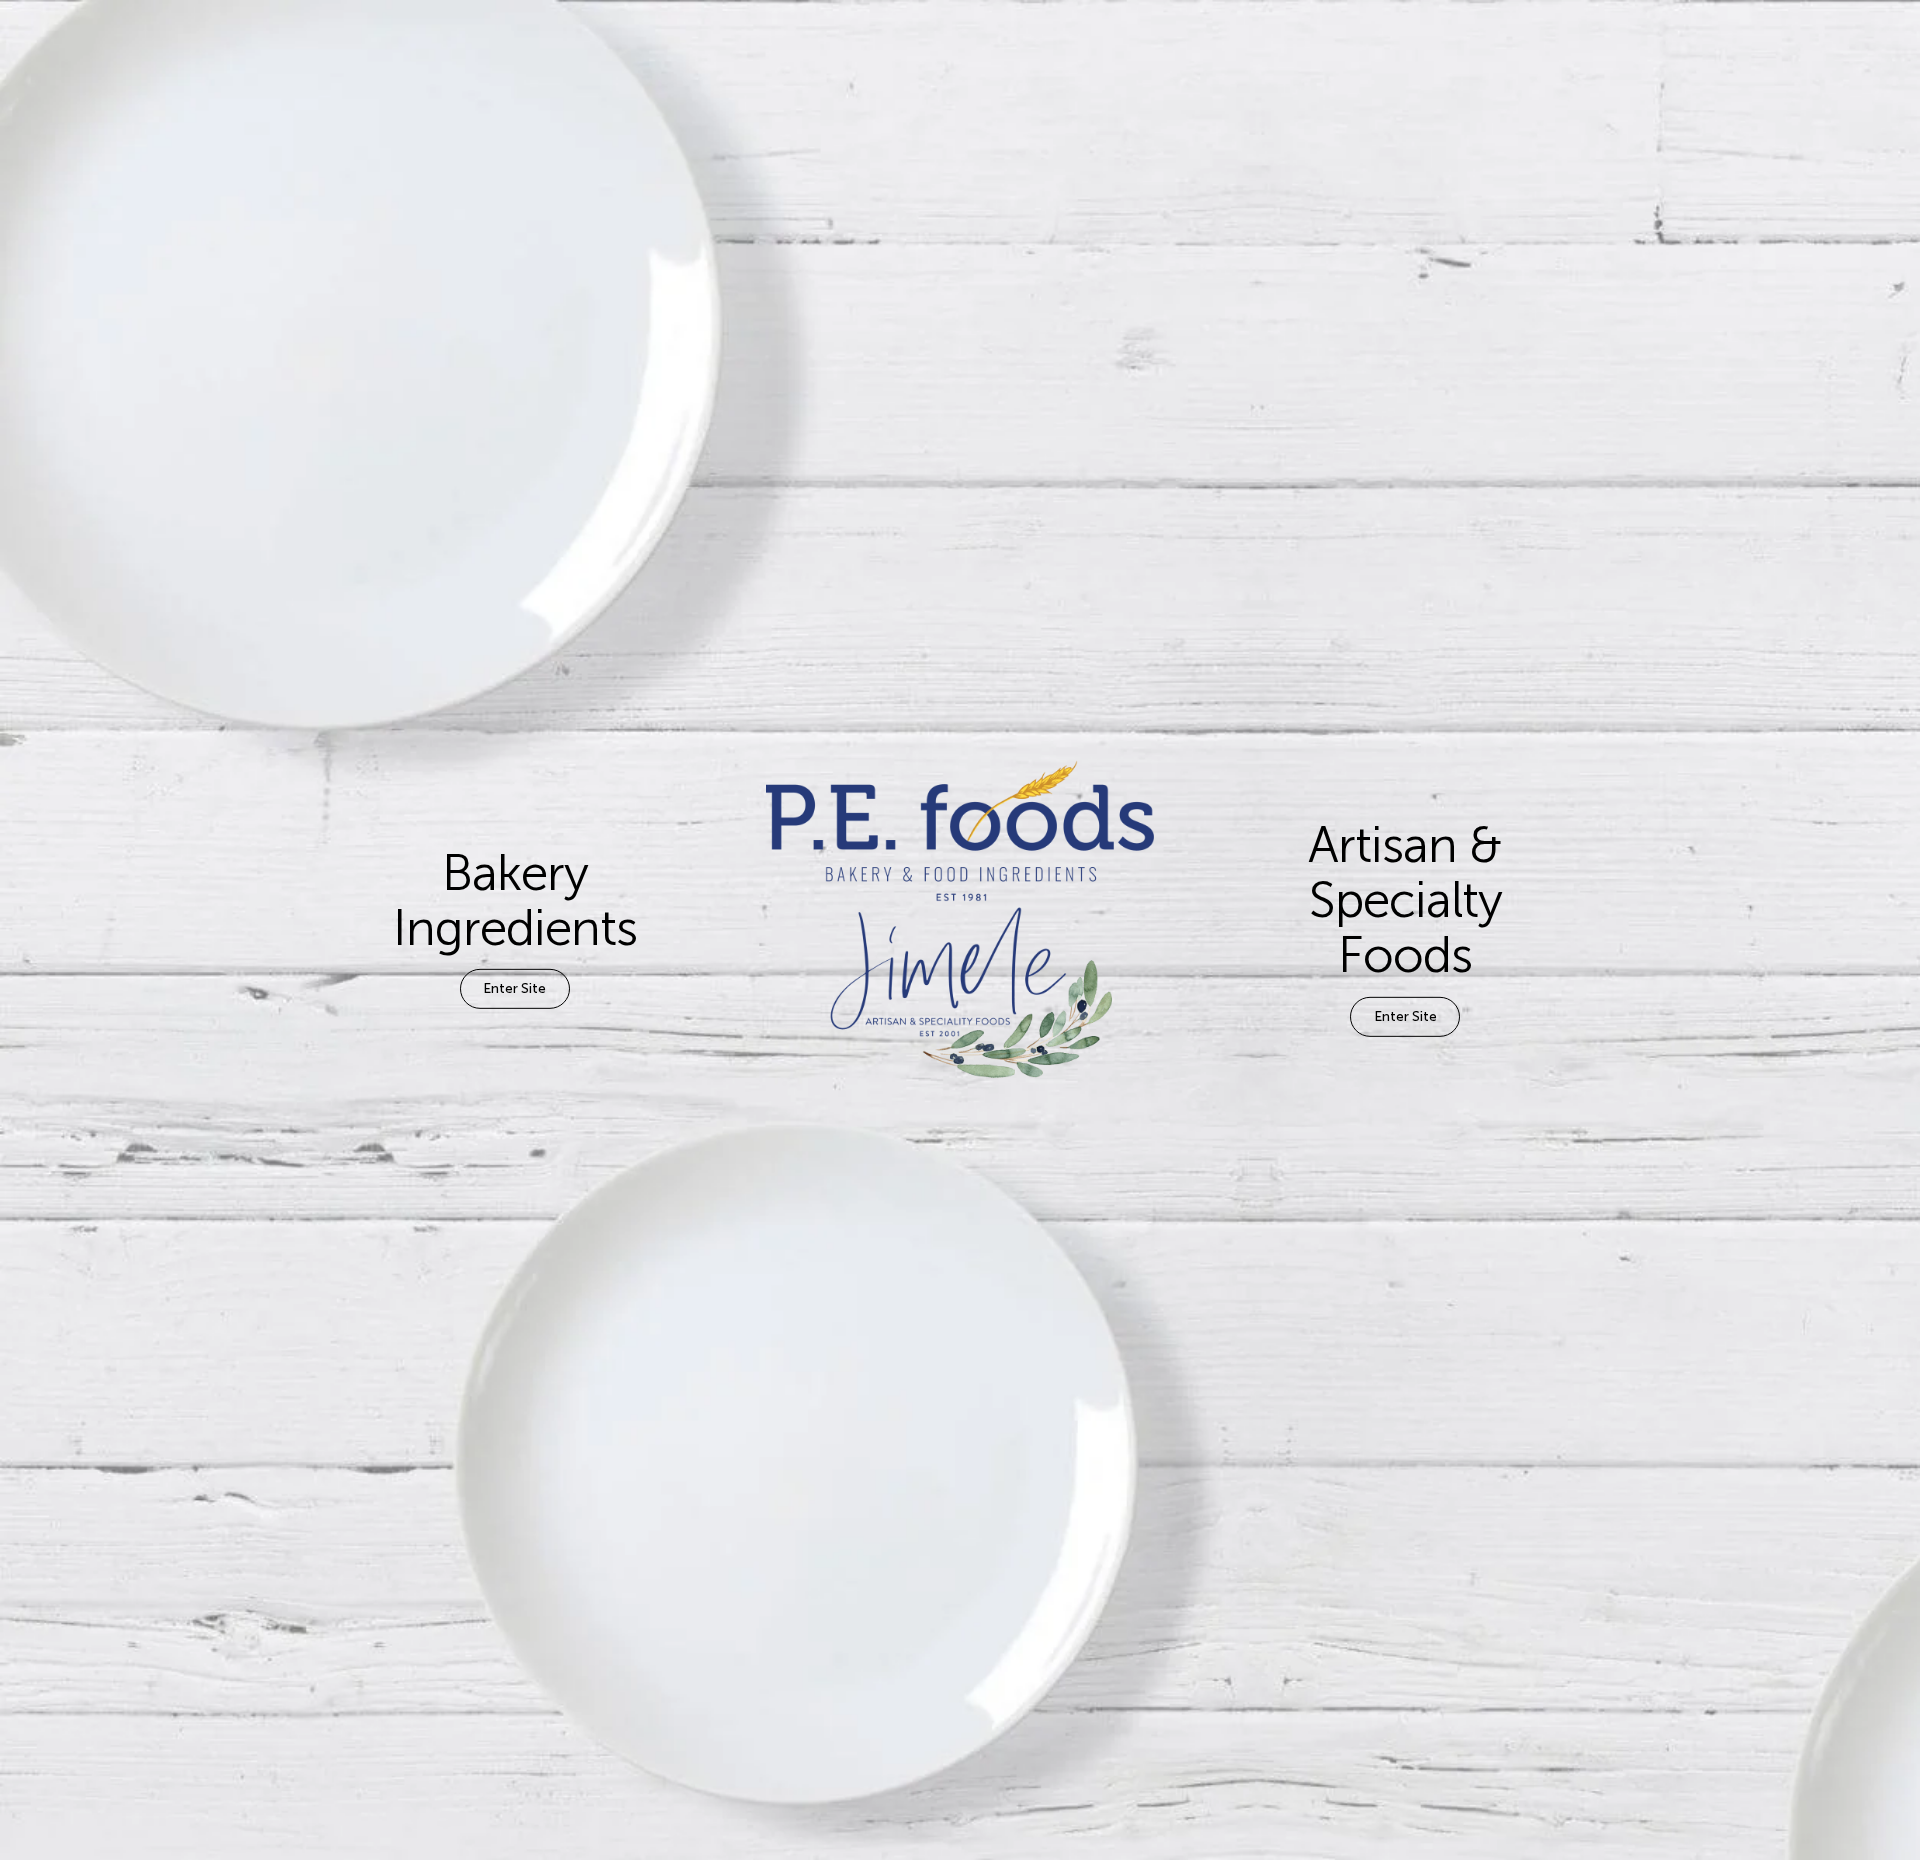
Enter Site (514, 988)
